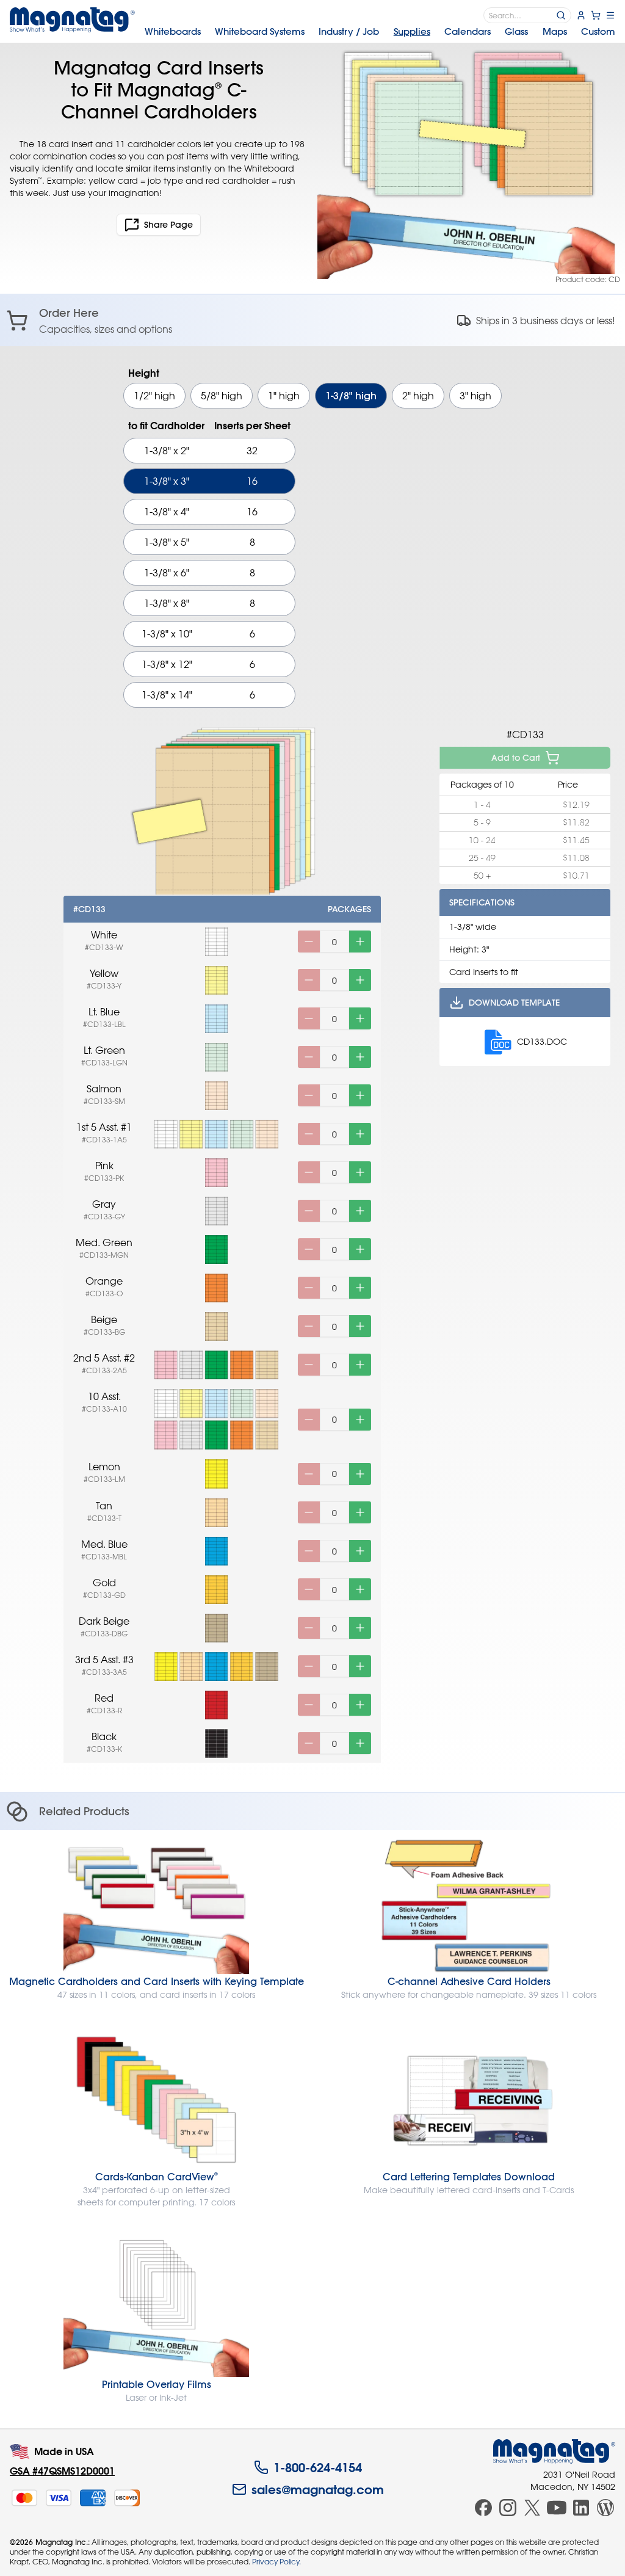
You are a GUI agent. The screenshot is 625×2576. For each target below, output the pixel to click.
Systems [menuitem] (260, 31)
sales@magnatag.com (318, 2489)
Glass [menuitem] (516, 31)
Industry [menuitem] (349, 31)
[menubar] (380, 32)
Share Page (168, 225)
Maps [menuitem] (555, 31)
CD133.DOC (542, 1041)
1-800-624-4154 (318, 2467)
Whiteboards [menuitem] (173, 31)
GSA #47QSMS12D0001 (62, 2471)
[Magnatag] (554, 2451)
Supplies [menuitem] (412, 31)
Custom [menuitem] (598, 31)
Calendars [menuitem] (468, 31)
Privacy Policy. (276, 2561)
